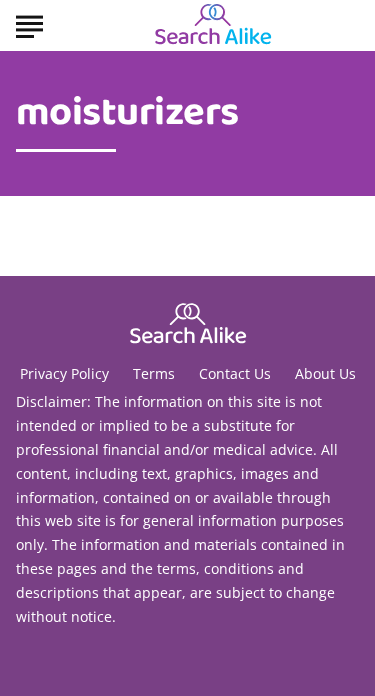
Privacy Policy (64, 373)
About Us (325, 373)
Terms (154, 373)
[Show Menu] (29, 24)
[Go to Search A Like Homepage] (213, 26)
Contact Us (235, 373)
